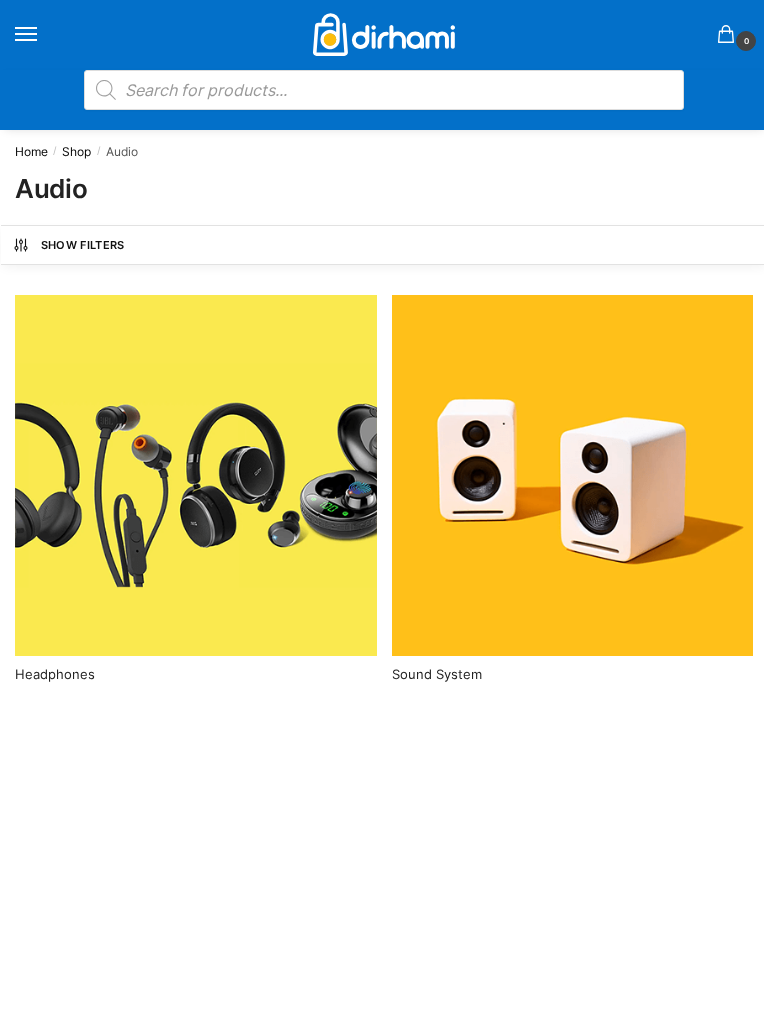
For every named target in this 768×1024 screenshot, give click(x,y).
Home (31, 151)
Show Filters (83, 245)
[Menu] (45, 35)
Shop (76, 151)
